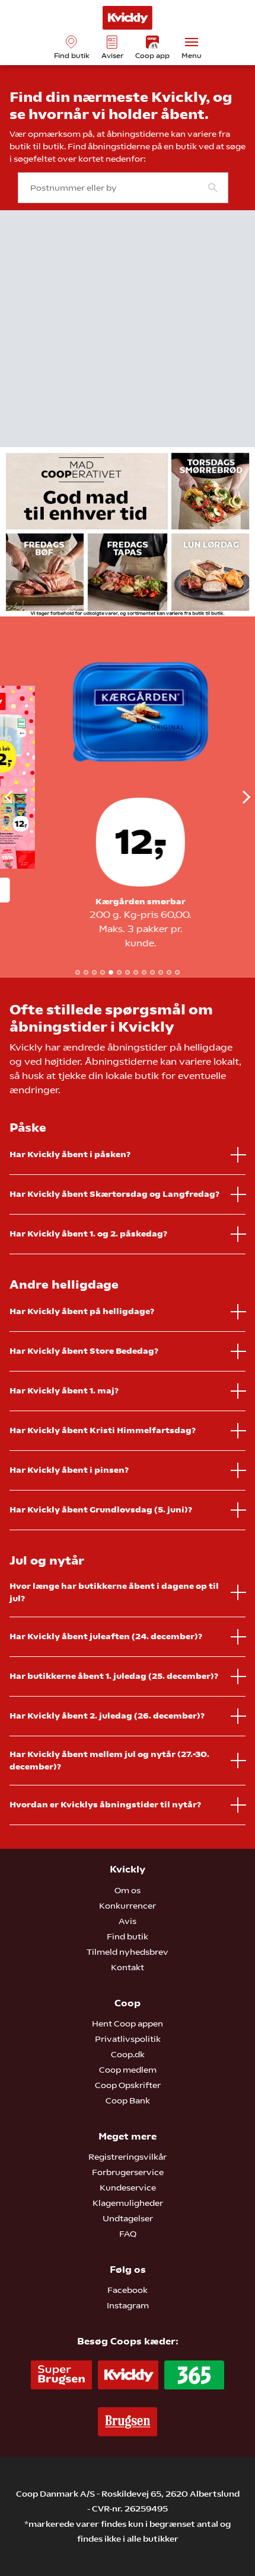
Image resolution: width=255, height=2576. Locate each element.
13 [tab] (177, 972)
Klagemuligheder (128, 2203)
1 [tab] (78, 972)
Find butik (128, 1936)
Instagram (128, 2305)
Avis (128, 1921)
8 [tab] (136, 972)
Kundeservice (128, 2188)
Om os (128, 1890)
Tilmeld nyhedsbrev (128, 1952)
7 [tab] (128, 972)
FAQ (128, 2234)
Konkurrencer (128, 1906)
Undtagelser (128, 2218)
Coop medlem (128, 2070)
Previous (23, 797)
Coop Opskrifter (128, 2085)
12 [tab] (169, 972)
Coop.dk (128, 2054)
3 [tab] (94, 972)
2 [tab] (86, 972)
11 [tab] (161, 972)
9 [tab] (144, 972)
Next (232, 797)
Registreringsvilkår (128, 2157)
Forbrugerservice (128, 2172)
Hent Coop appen (128, 2023)
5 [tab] (111, 972)
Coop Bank (128, 2100)
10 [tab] (152, 972)
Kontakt (128, 1967)
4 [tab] (103, 972)
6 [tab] (119, 972)
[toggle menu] (192, 42)
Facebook (128, 2290)
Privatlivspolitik (128, 2039)
